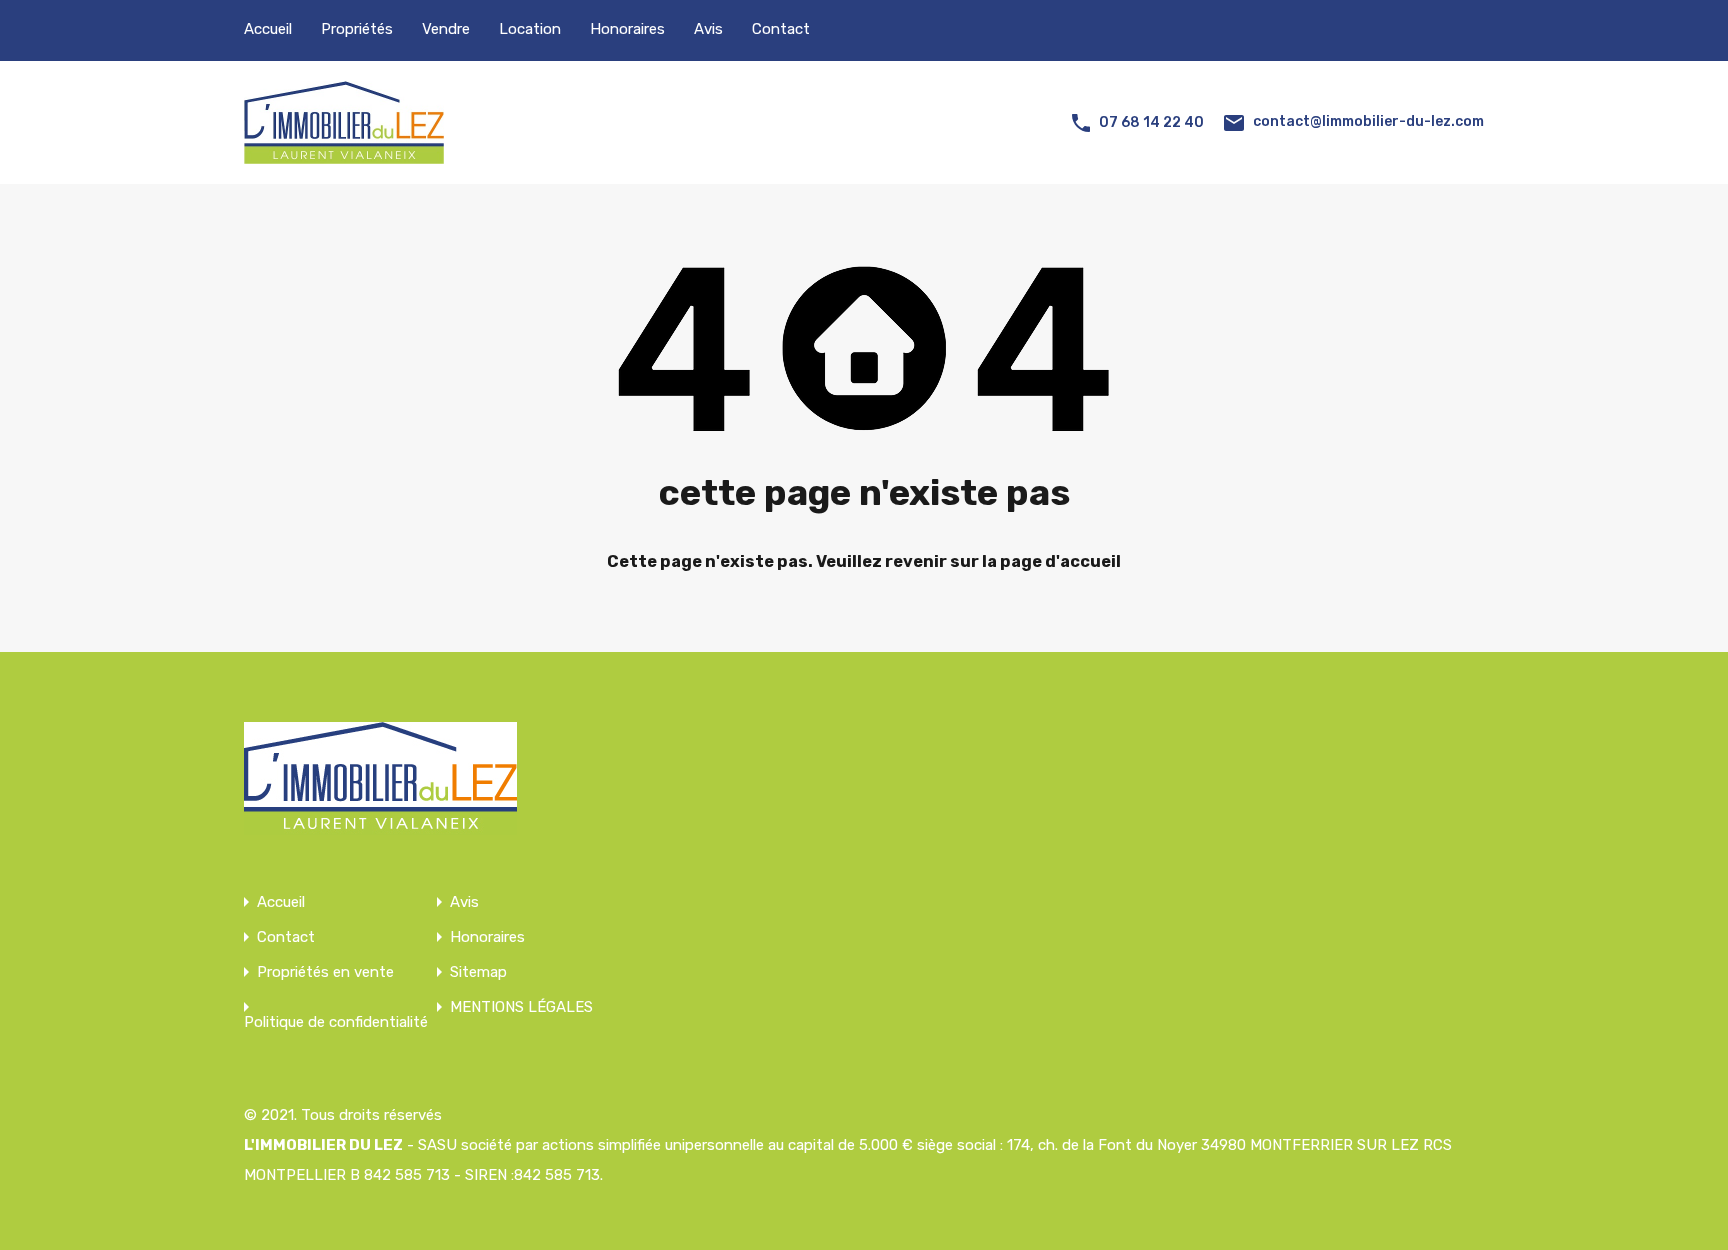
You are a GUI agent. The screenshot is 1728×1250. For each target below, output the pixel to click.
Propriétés (357, 29)
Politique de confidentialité (336, 1022)
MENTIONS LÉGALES (521, 1007)
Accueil (268, 29)
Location (530, 29)
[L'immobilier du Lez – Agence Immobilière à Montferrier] (344, 155)
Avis (708, 29)
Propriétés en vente (325, 972)
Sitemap (478, 972)
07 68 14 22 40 (1151, 122)
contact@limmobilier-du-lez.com (1368, 121)
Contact (781, 29)
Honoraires (627, 29)
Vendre (446, 29)
